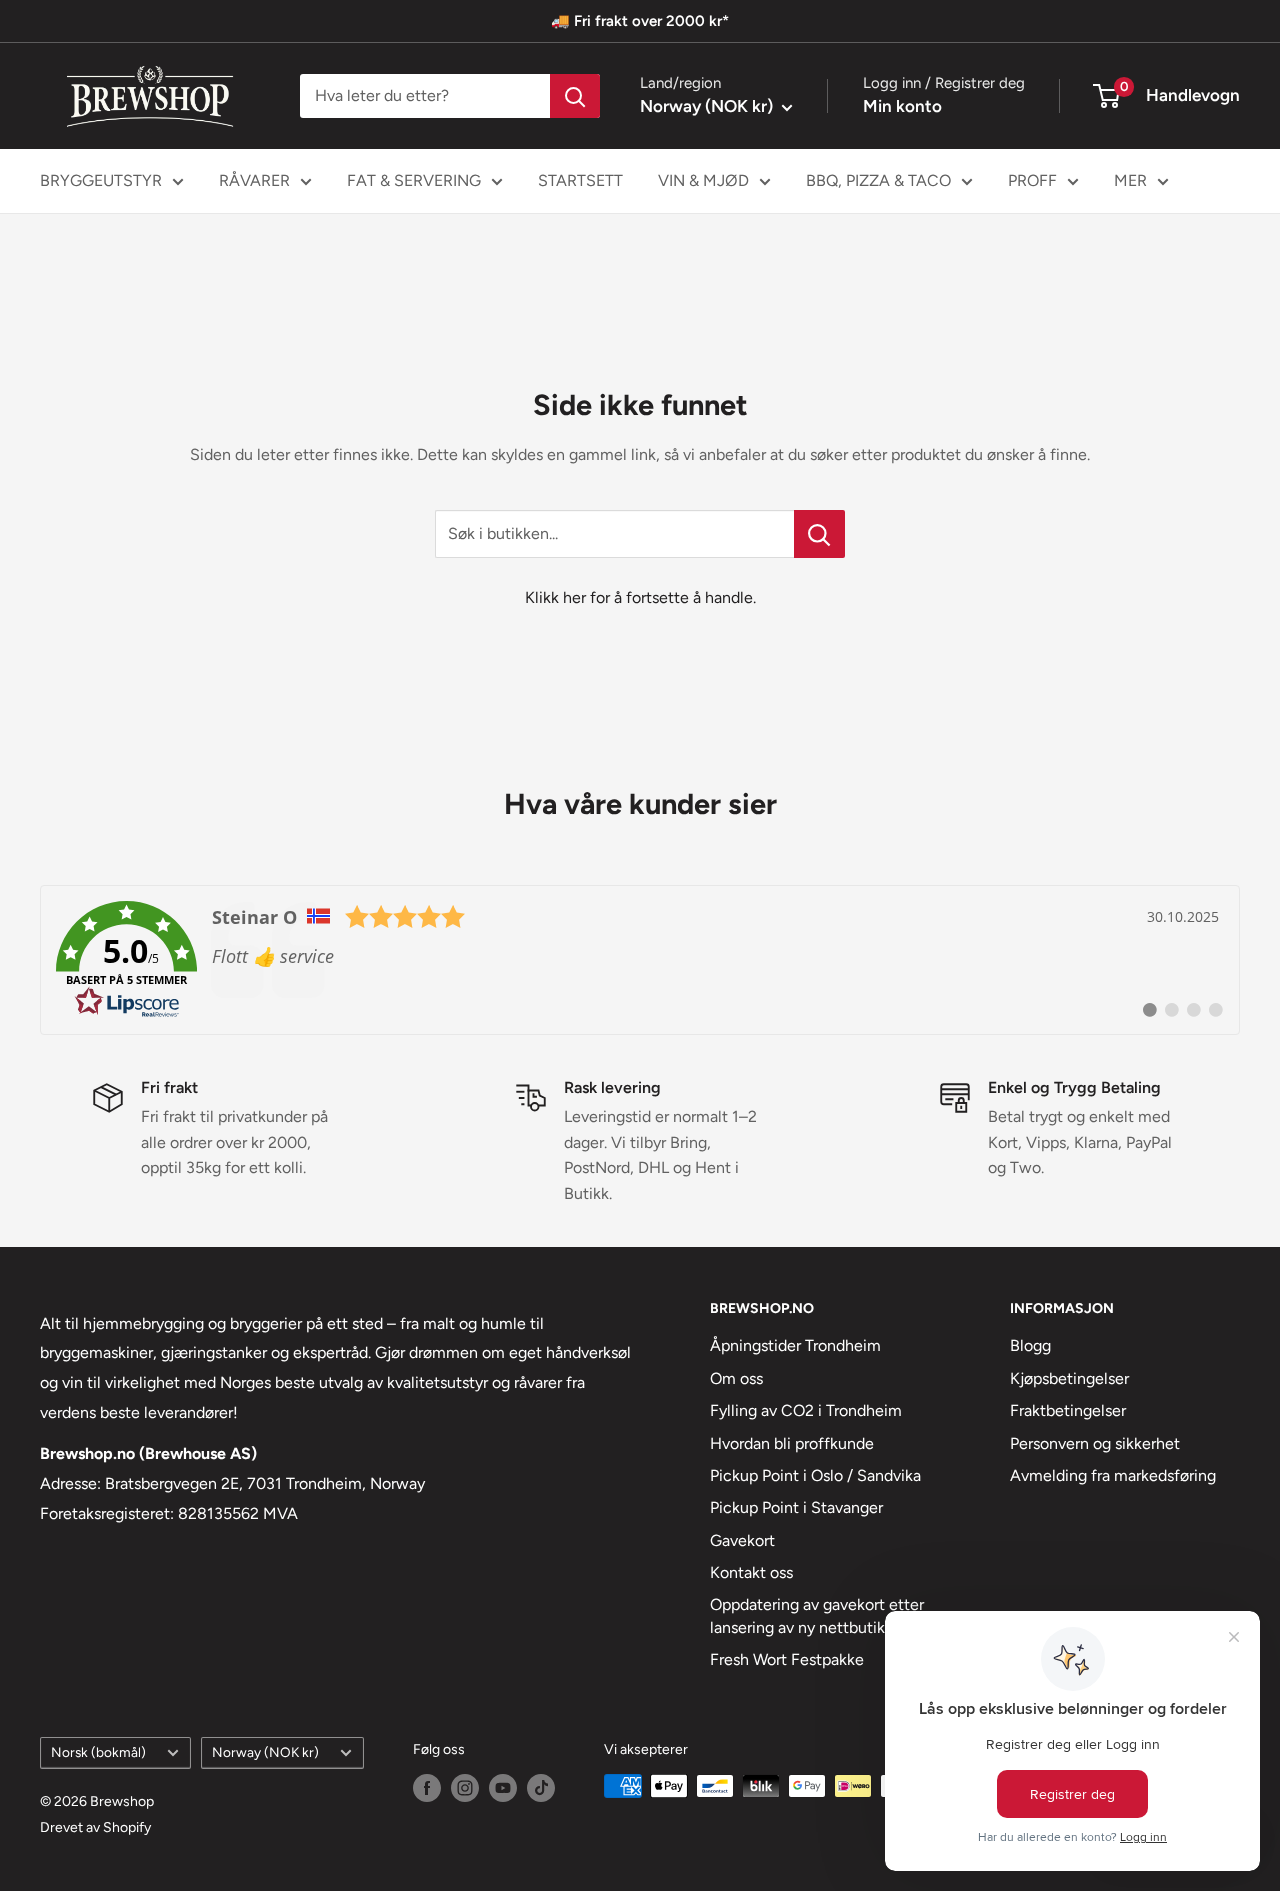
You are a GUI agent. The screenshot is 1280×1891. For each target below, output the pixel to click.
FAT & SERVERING (414, 180)
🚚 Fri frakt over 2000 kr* (640, 21)
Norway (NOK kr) (265, 1752)
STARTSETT (580, 180)
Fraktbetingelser (1068, 1410)
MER (1130, 180)
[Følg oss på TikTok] (541, 1788)
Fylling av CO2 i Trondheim (806, 1410)
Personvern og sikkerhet (1095, 1443)
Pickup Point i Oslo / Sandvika (815, 1475)
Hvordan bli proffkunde (792, 1443)
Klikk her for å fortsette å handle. (640, 597)
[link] (640, 960)
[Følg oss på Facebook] (427, 1788)
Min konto (902, 106)
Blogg (1030, 1345)
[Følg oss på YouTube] (503, 1788)
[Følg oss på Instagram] (465, 1788)
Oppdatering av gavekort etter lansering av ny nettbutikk (817, 1615)
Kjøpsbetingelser (1069, 1378)
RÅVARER (254, 180)
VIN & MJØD (703, 180)
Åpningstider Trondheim (795, 1345)
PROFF (1032, 180)
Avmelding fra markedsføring (1113, 1475)
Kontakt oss (751, 1572)
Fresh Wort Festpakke (787, 1659)
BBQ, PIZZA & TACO (878, 180)
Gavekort (742, 1540)
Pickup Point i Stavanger (796, 1507)
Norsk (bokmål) (98, 1752)
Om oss (736, 1378)
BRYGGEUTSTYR (101, 180)
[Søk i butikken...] (819, 534)
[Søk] (575, 96)
